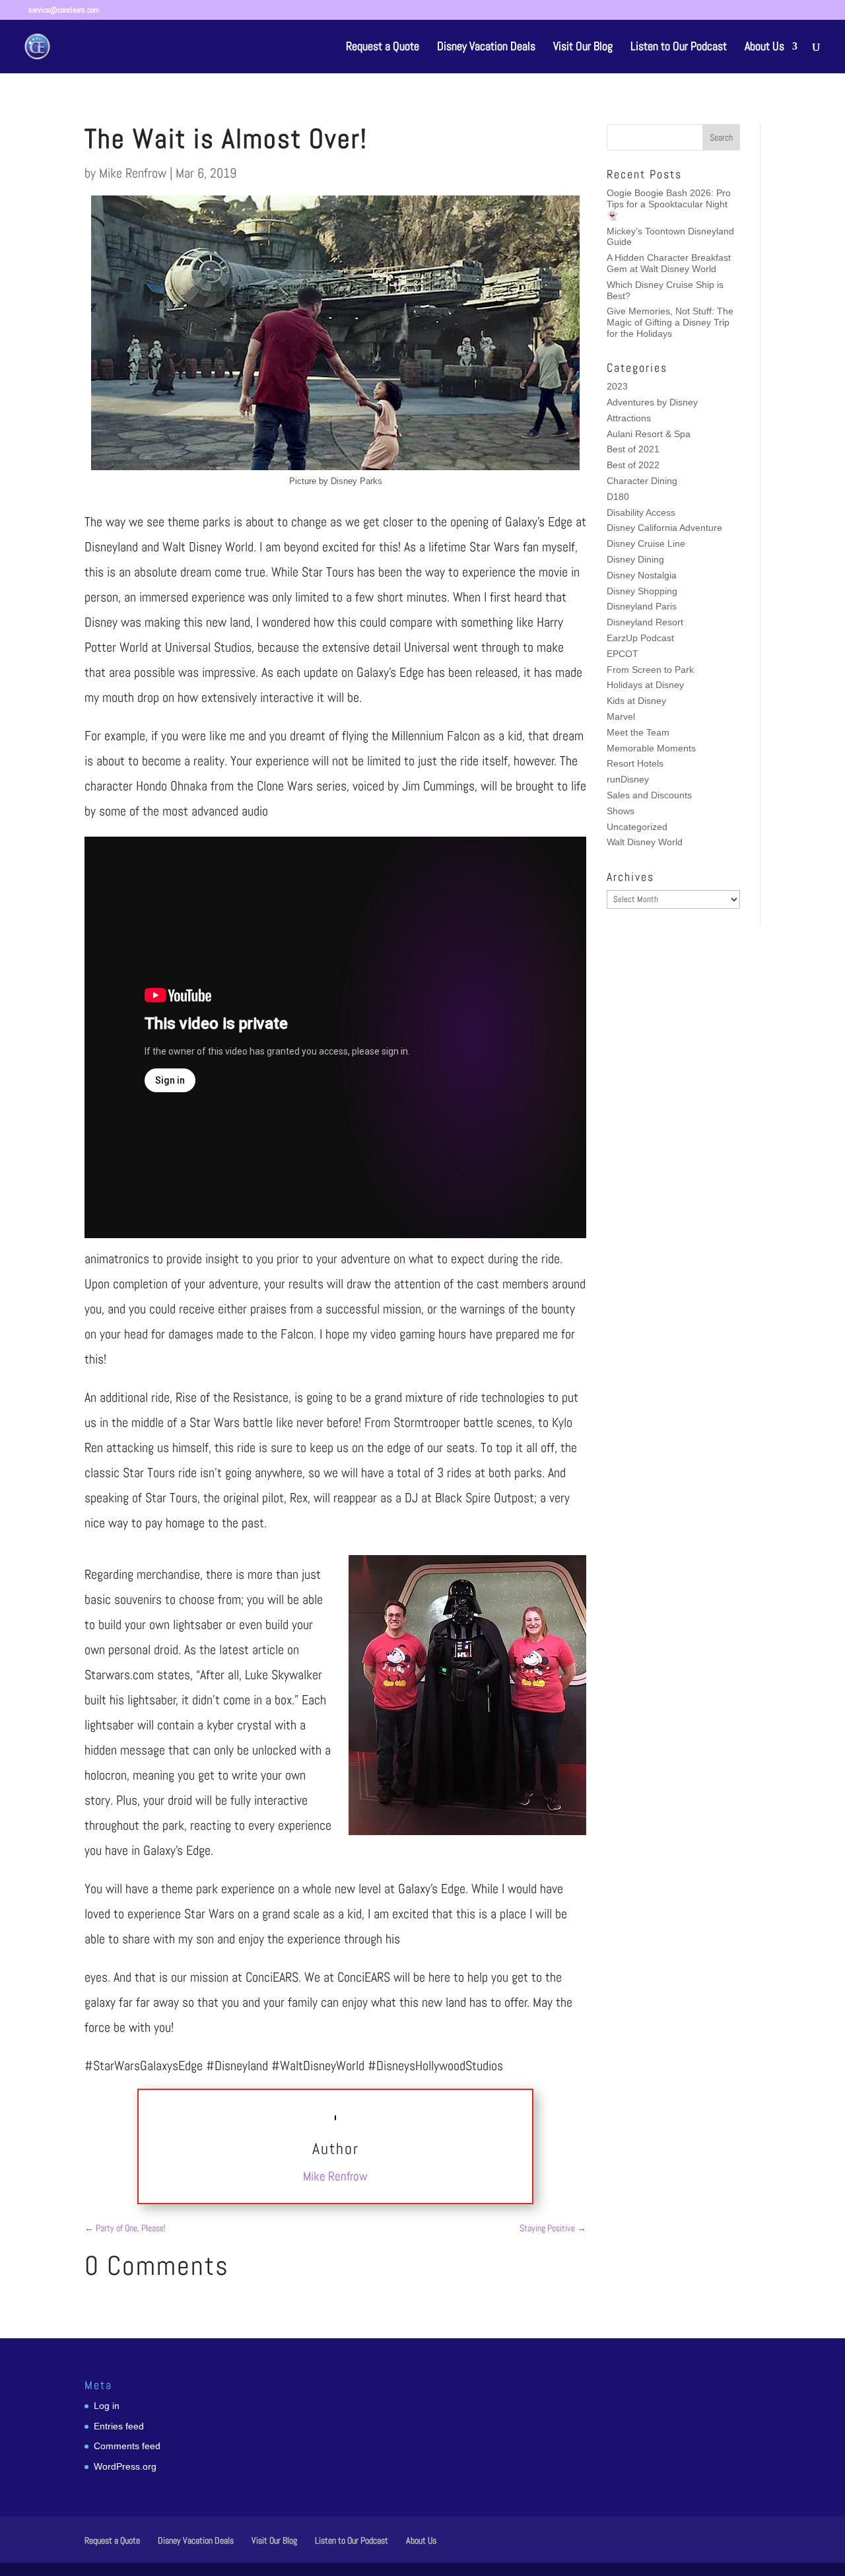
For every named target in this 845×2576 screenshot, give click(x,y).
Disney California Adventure (664, 528)
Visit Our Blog (583, 48)
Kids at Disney (636, 701)
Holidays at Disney (645, 685)
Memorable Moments (651, 748)
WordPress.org (125, 2466)
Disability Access (641, 512)
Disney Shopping (642, 591)
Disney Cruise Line (646, 543)
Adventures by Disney (652, 402)
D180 (618, 497)
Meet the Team (638, 732)
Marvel (621, 716)
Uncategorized (637, 827)
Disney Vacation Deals (486, 48)
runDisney (628, 779)
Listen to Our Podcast (679, 48)
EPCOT (623, 654)
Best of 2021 (633, 449)
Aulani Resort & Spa (649, 434)
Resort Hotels (635, 763)
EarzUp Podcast (640, 638)
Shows (621, 811)
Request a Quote (383, 48)
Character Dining (642, 481)
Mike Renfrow (133, 173)
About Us (764, 48)
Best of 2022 (633, 465)
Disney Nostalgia (642, 575)
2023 (617, 386)
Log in (107, 2406)
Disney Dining (635, 559)
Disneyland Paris (642, 606)
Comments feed (127, 2446)
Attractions (629, 418)
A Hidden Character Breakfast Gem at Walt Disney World (669, 263)
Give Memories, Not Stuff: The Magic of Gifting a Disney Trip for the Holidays (670, 322)
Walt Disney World (645, 842)
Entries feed (119, 2426)
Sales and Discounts (649, 795)
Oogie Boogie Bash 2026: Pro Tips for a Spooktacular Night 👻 (669, 204)
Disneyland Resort (645, 622)
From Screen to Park (650, 670)
